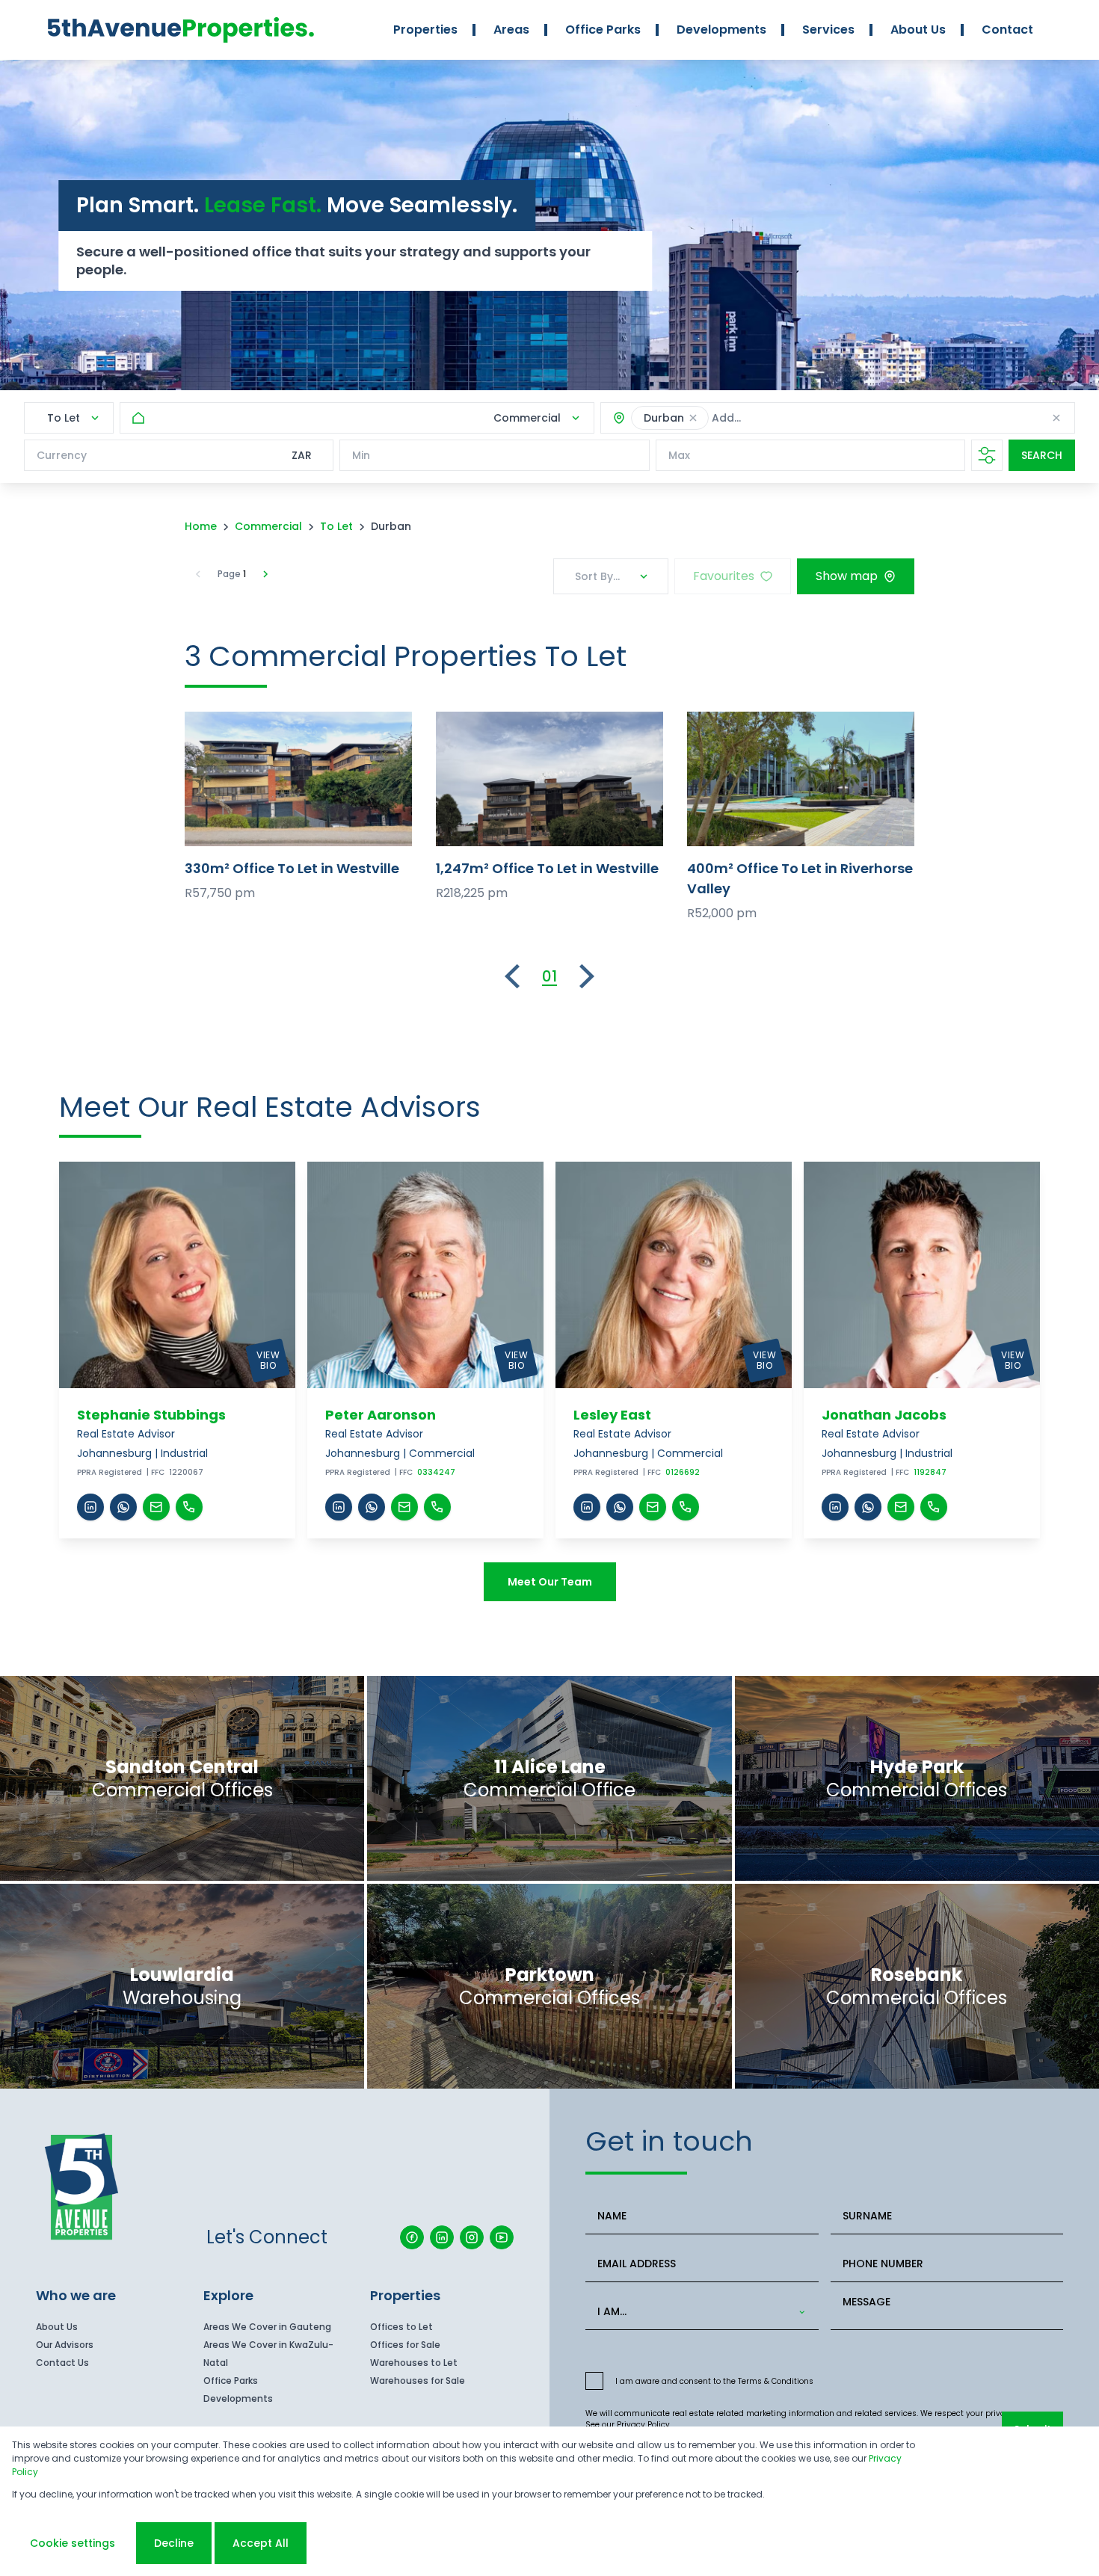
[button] (693, 418)
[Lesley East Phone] (686, 1507)
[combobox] (813, 418)
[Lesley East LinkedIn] (587, 1507)
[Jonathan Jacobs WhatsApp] (868, 1507)
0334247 (436, 1472)
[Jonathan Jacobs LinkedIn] (835, 1507)
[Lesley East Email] (653, 1507)
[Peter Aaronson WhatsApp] (372, 1507)
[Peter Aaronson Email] (404, 1507)
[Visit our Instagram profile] (472, 2237)
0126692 (683, 1472)
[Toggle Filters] (987, 455)
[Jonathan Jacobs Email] (901, 1507)
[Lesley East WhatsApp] (620, 1507)
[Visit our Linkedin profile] (442, 2237)
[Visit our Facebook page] (412, 2237)
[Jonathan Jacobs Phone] (934, 1507)
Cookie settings (73, 2543)
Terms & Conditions (776, 2381)
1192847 (930, 1472)
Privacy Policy (643, 2425)
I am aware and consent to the (714, 2381)
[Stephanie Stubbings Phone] (189, 1507)
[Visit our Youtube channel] (502, 2237)
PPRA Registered (110, 1472)
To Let (336, 526)
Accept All (261, 2543)
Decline (174, 2543)
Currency (62, 455)
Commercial (268, 526)
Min (361, 455)
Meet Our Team (550, 1582)
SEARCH (1042, 455)
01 (549, 976)
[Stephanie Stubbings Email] (156, 1507)
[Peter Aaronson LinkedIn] (339, 1507)
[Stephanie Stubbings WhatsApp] (123, 1507)
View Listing (299, 779)
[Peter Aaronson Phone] (437, 1507)
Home (201, 526)
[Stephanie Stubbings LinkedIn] (90, 1507)
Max (679, 455)
